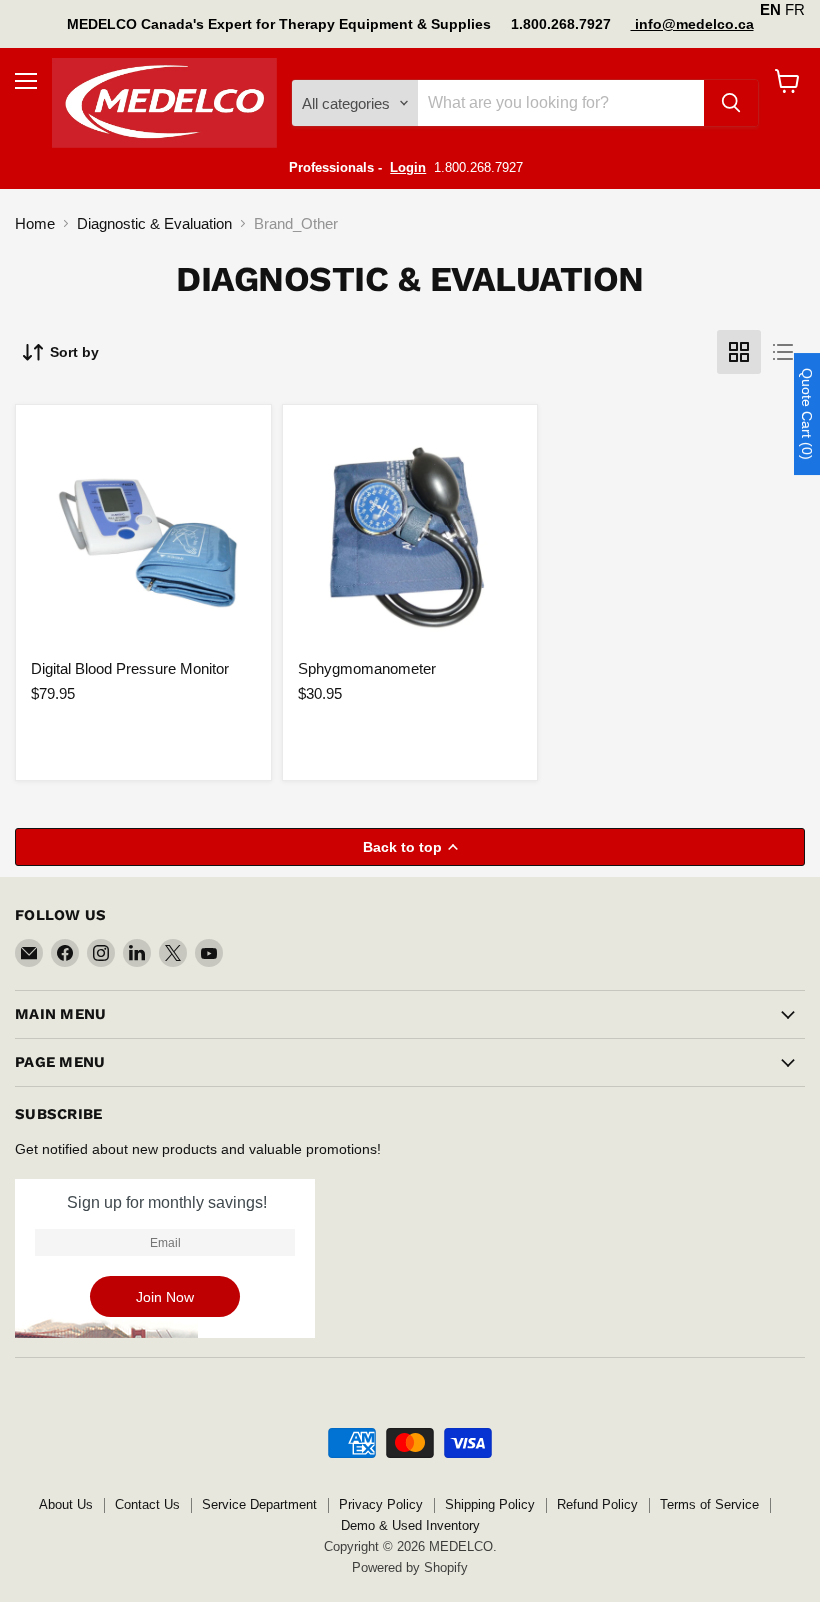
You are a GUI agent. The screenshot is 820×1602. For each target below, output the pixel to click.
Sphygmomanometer (367, 668)
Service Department (259, 1504)
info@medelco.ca (692, 24)
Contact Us (147, 1504)
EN (770, 9)
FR (795, 9)
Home (35, 223)
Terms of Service (709, 1504)
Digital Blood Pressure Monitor (130, 668)
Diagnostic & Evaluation (154, 223)
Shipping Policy (490, 1504)
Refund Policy (597, 1504)
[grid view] (739, 352)
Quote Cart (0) (807, 414)
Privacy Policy (381, 1504)
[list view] (783, 352)
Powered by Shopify (410, 1567)
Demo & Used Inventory (410, 1525)
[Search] (731, 103)
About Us (66, 1504)
